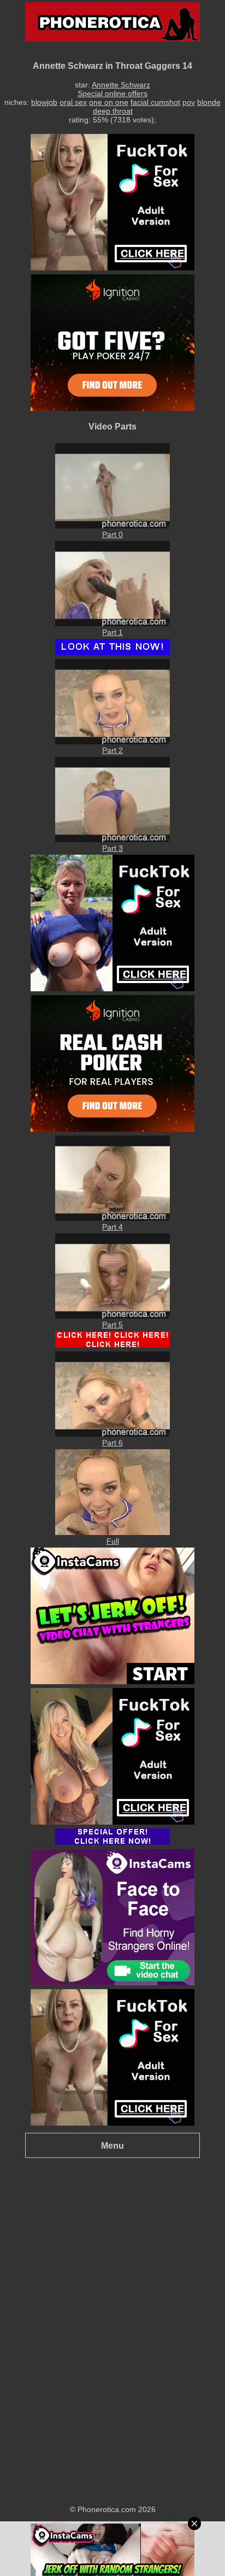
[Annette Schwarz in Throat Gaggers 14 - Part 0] (112, 526)
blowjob (44, 102)
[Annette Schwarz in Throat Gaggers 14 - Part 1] (112, 624)
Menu (112, 2145)
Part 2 (112, 750)
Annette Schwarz (121, 85)
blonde (209, 102)
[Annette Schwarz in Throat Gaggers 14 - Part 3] (112, 839)
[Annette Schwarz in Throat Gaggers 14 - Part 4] (112, 1218)
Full (113, 1541)
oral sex (73, 102)
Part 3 (112, 848)
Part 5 (112, 1325)
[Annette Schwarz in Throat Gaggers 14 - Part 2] (112, 742)
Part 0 (112, 534)
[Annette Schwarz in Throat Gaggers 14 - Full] (112, 1532)
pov (189, 102)
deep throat (113, 111)
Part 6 (112, 1443)
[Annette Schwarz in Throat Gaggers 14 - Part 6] (112, 1434)
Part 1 (112, 632)
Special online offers (112, 93)
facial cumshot (155, 102)
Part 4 (112, 1227)
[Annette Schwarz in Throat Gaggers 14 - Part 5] (112, 1316)
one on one (109, 102)
